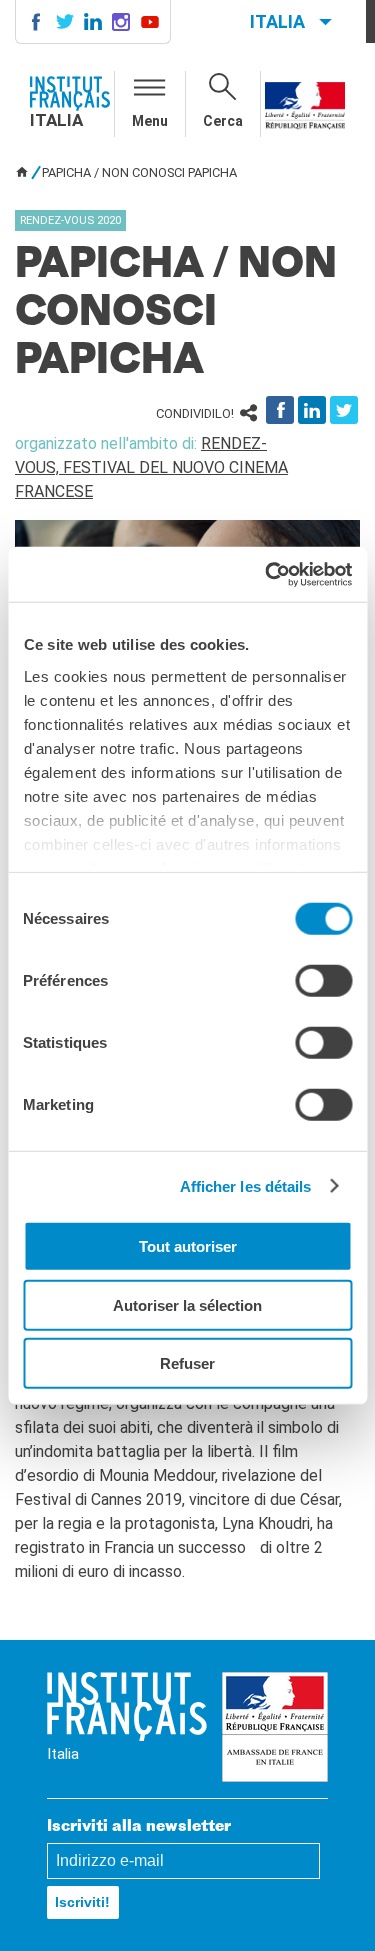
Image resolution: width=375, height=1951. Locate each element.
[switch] (323, 981)
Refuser (187, 1363)
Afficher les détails (246, 1185)
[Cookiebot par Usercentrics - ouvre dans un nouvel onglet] (267, 574)
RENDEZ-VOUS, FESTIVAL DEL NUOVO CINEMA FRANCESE (151, 467)
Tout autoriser (188, 1246)
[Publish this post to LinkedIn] (312, 410)
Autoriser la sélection (187, 1304)
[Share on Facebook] (280, 410)
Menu (150, 121)
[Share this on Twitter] (344, 410)
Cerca (223, 121)
